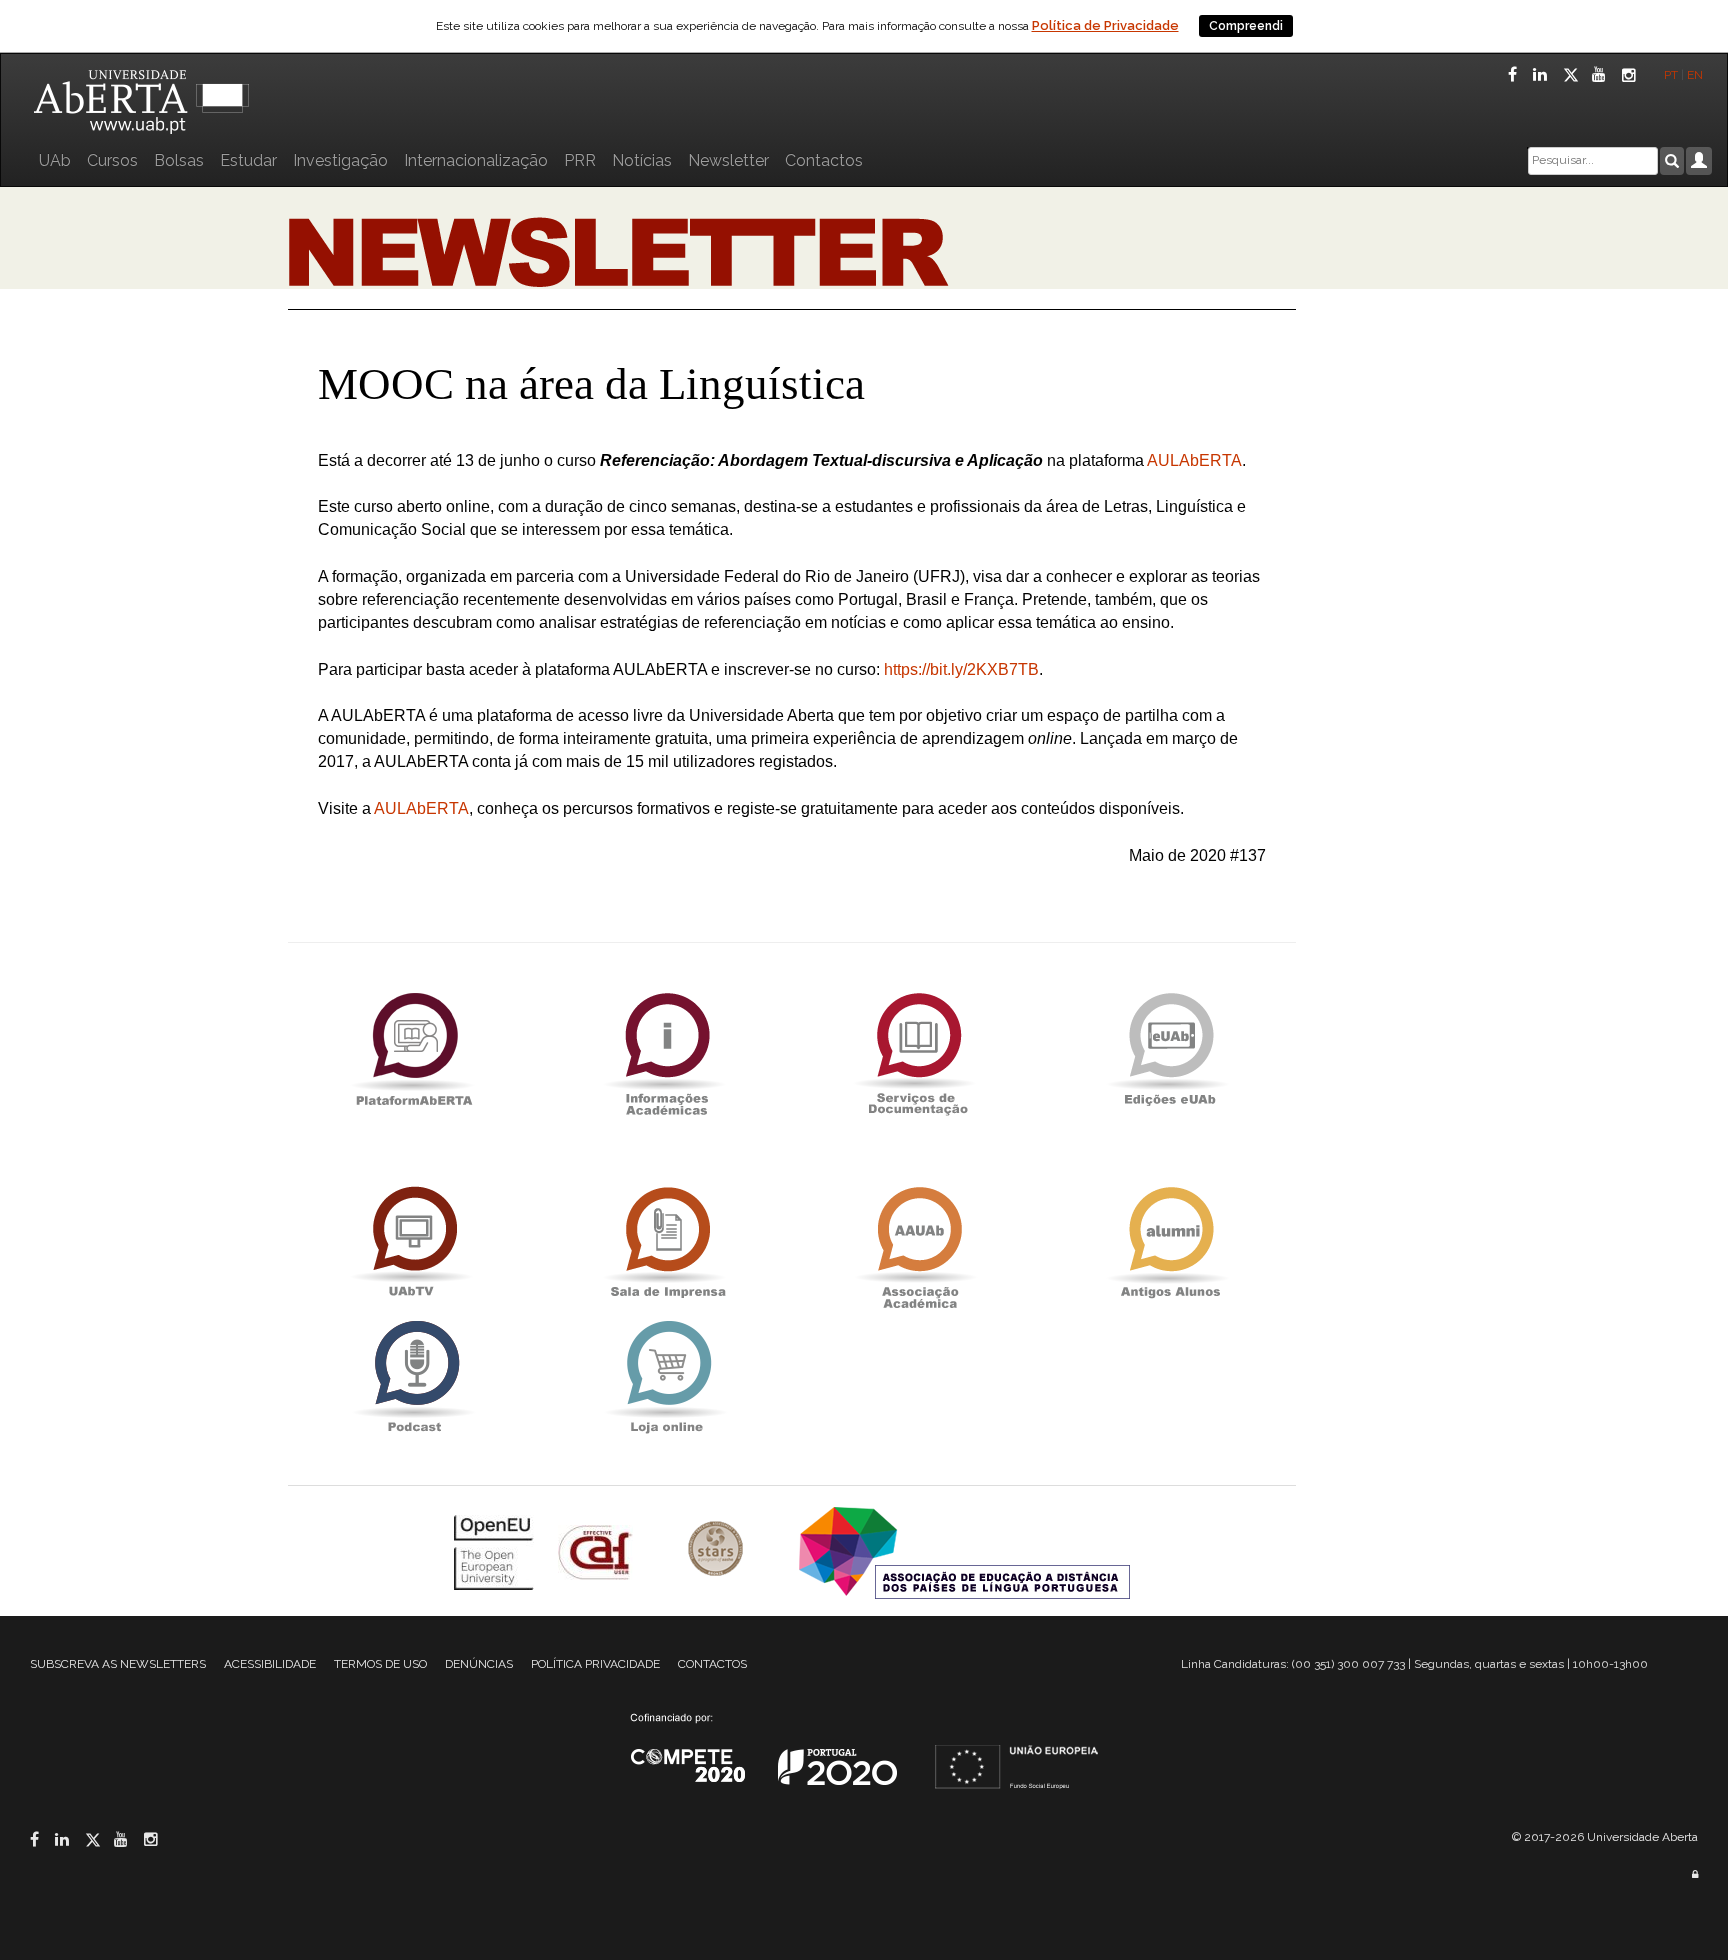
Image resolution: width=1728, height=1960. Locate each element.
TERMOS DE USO (380, 1664)
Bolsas (179, 160)
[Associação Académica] (918, 1242)
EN (1696, 75)
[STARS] (718, 1550)
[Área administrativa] (1695, 1874)
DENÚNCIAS (479, 1664)
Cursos (112, 160)
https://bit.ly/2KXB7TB (961, 669)
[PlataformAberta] (414, 1048)
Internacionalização (476, 160)
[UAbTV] (414, 1242)
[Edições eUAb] (1170, 1048)
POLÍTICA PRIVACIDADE (595, 1664)
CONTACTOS (712, 1664)
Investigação (340, 160)
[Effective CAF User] (597, 1550)
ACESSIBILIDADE (270, 1664)
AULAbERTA (1194, 460)
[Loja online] (666, 1376)
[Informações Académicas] (666, 1048)
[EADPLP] (964, 1550)
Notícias (642, 160)
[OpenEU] (496, 1550)
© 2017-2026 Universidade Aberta (1605, 1837)
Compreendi (1246, 26)
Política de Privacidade (1105, 25)
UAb (55, 160)
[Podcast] (414, 1376)
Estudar (248, 160)
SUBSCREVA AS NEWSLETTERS (118, 1664)
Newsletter (728, 160)
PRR (580, 160)
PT (1671, 75)
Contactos (824, 160)
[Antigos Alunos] (1170, 1242)
